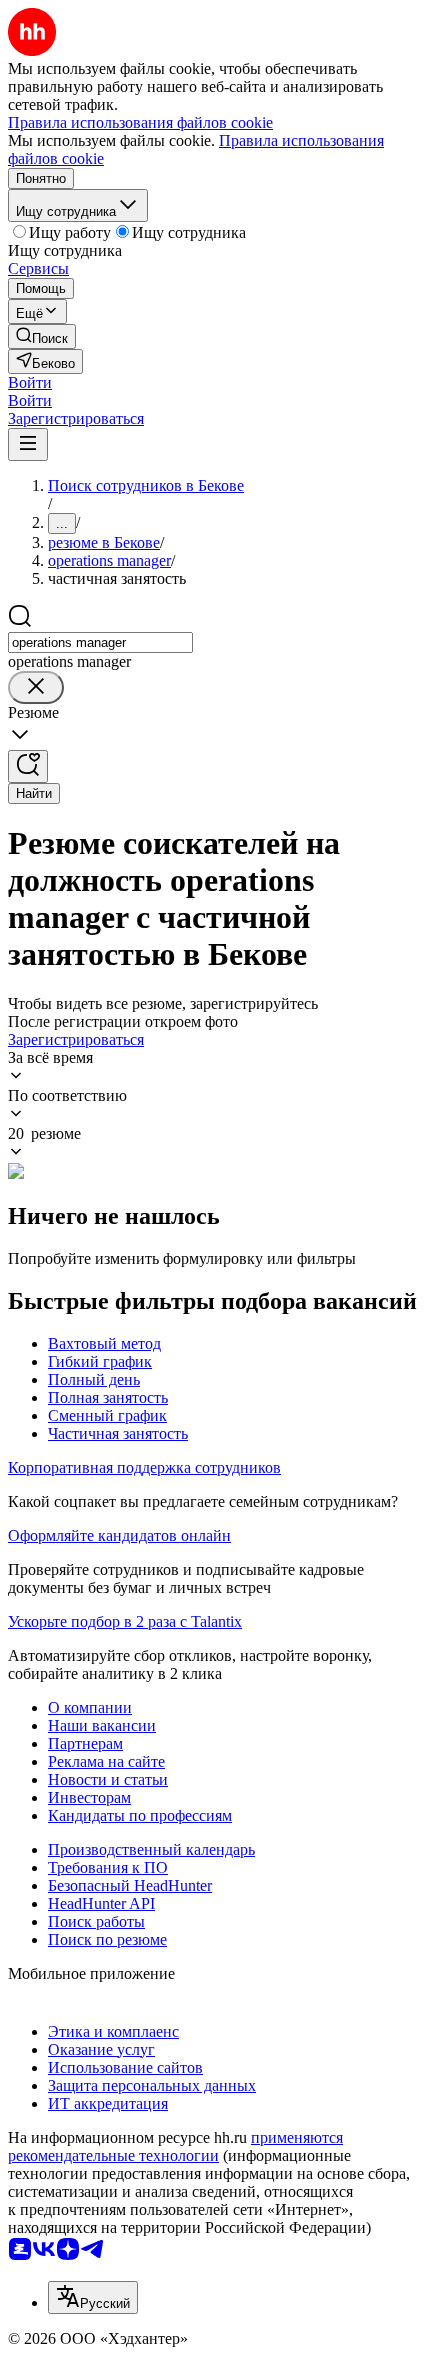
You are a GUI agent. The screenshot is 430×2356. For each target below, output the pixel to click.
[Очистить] (36, 687)
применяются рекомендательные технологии (175, 2146)
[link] (42, 336)
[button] (30, 382)
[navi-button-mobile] (28, 444)
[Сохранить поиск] (28, 766)
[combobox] (100, 642)
